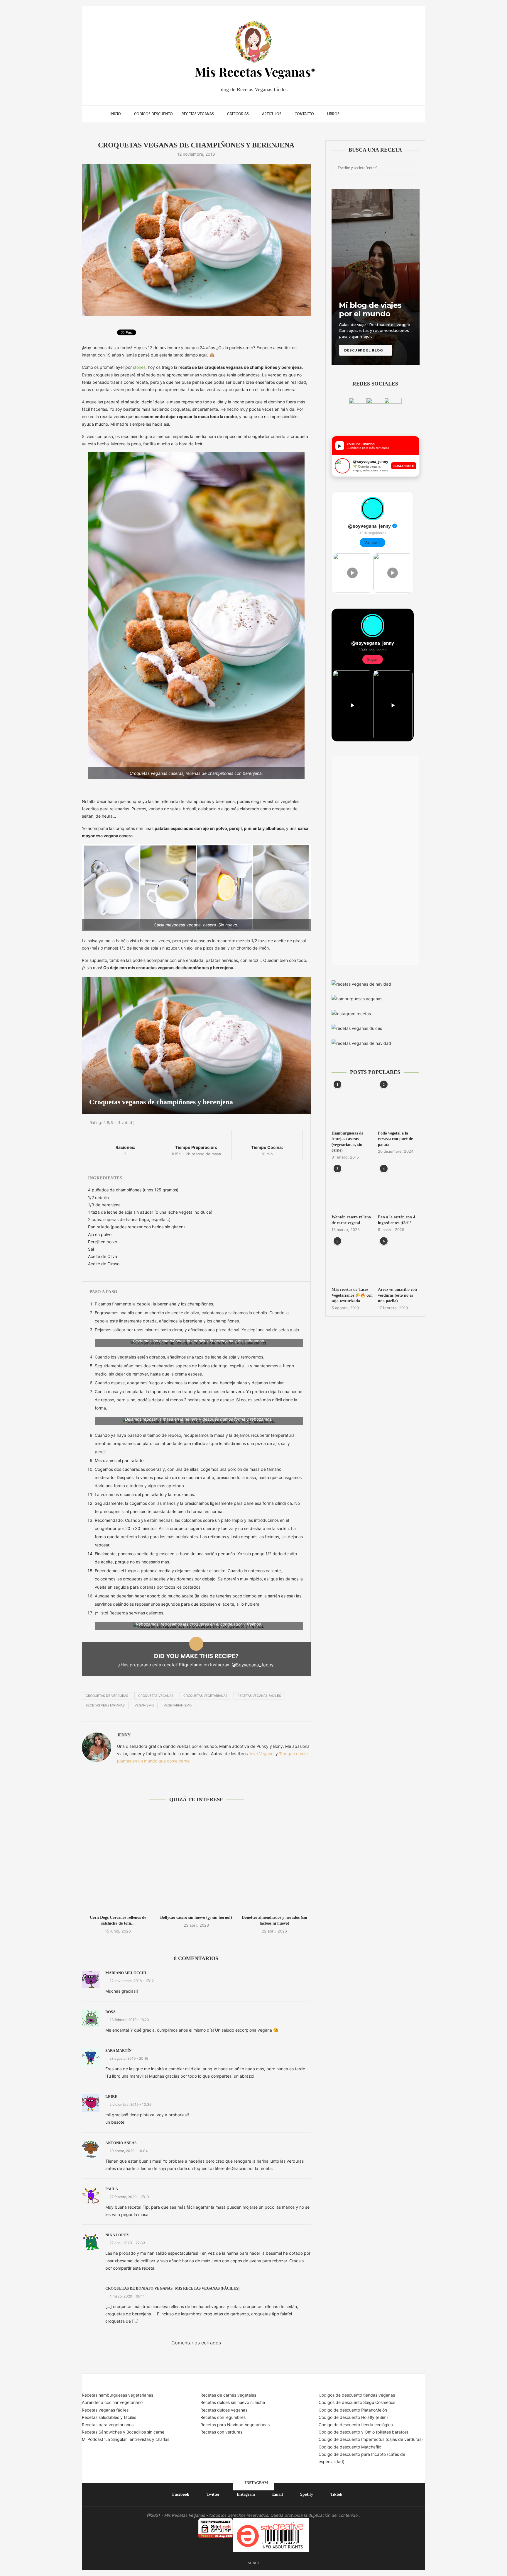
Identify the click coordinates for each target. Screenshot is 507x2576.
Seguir (373, 659)
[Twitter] (360, 114)
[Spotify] (379, 114)
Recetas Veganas (198, 114)
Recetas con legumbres (223, 2417)
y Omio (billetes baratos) (385, 2432)
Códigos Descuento (153, 114)
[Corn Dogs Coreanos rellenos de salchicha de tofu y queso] (118, 1861)
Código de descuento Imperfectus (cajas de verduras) (371, 2439)
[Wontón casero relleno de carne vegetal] (352, 1189)
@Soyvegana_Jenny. (253, 1665)
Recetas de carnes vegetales (228, 2395)
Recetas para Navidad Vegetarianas (235, 2425)
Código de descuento (340, 2432)
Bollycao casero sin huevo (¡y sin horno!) (196, 1917)
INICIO (116, 114)
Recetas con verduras (221, 2432)
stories (139, 367)
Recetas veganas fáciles (105, 2410)
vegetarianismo (178, 1705)
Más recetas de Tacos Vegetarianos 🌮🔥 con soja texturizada (352, 1295)
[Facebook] (354, 114)
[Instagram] (367, 114)
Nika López (117, 2235)
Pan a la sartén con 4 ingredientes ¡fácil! (397, 1220)
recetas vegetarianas (105, 1705)
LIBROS (333, 114)
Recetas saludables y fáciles (109, 2417)
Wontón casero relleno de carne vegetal (351, 1220)
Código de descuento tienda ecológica (356, 2425)
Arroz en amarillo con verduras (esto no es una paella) (397, 1295)
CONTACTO (304, 114)
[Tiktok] (385, 114)
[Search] (394, 114)
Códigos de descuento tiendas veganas (357, 2395)
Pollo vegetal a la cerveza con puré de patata (395, 1139)
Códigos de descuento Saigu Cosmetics (357, 2402)
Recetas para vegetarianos (108, 2425)
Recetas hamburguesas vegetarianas (118, 2395)
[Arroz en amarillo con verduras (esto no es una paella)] (398, 1261)
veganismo (144, 1705)
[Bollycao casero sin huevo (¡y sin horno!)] (196, 1861)
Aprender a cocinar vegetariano (112, 2402)
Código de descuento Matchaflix (350, 2447)
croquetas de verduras (107, 1696)
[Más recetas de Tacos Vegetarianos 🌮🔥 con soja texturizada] (352, 1261)
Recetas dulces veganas (224, 2410)
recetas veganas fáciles (259, 1696)
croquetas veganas (156, 1696)
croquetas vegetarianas (205, 1696)
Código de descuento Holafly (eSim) (354, 2417)
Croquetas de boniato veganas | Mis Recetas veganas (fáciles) (172, 2288)
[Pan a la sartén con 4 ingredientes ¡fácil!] (398, 1189)
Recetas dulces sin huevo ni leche (233, 2402)
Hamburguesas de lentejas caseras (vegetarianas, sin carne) (347, 1142)
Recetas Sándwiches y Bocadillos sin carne (123, 2432)
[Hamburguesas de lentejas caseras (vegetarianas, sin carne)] (352, 1105)
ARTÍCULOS (272, 114)
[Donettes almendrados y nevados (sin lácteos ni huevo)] (274, 1861)
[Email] (373, 114)
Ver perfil (372, 542)
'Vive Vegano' (262, 1754)
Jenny (124, 1735)
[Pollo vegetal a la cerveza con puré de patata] (398, 1105)
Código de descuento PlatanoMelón (353, 2410)
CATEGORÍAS (238, 114)
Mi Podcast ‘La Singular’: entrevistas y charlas (126, 2439)
